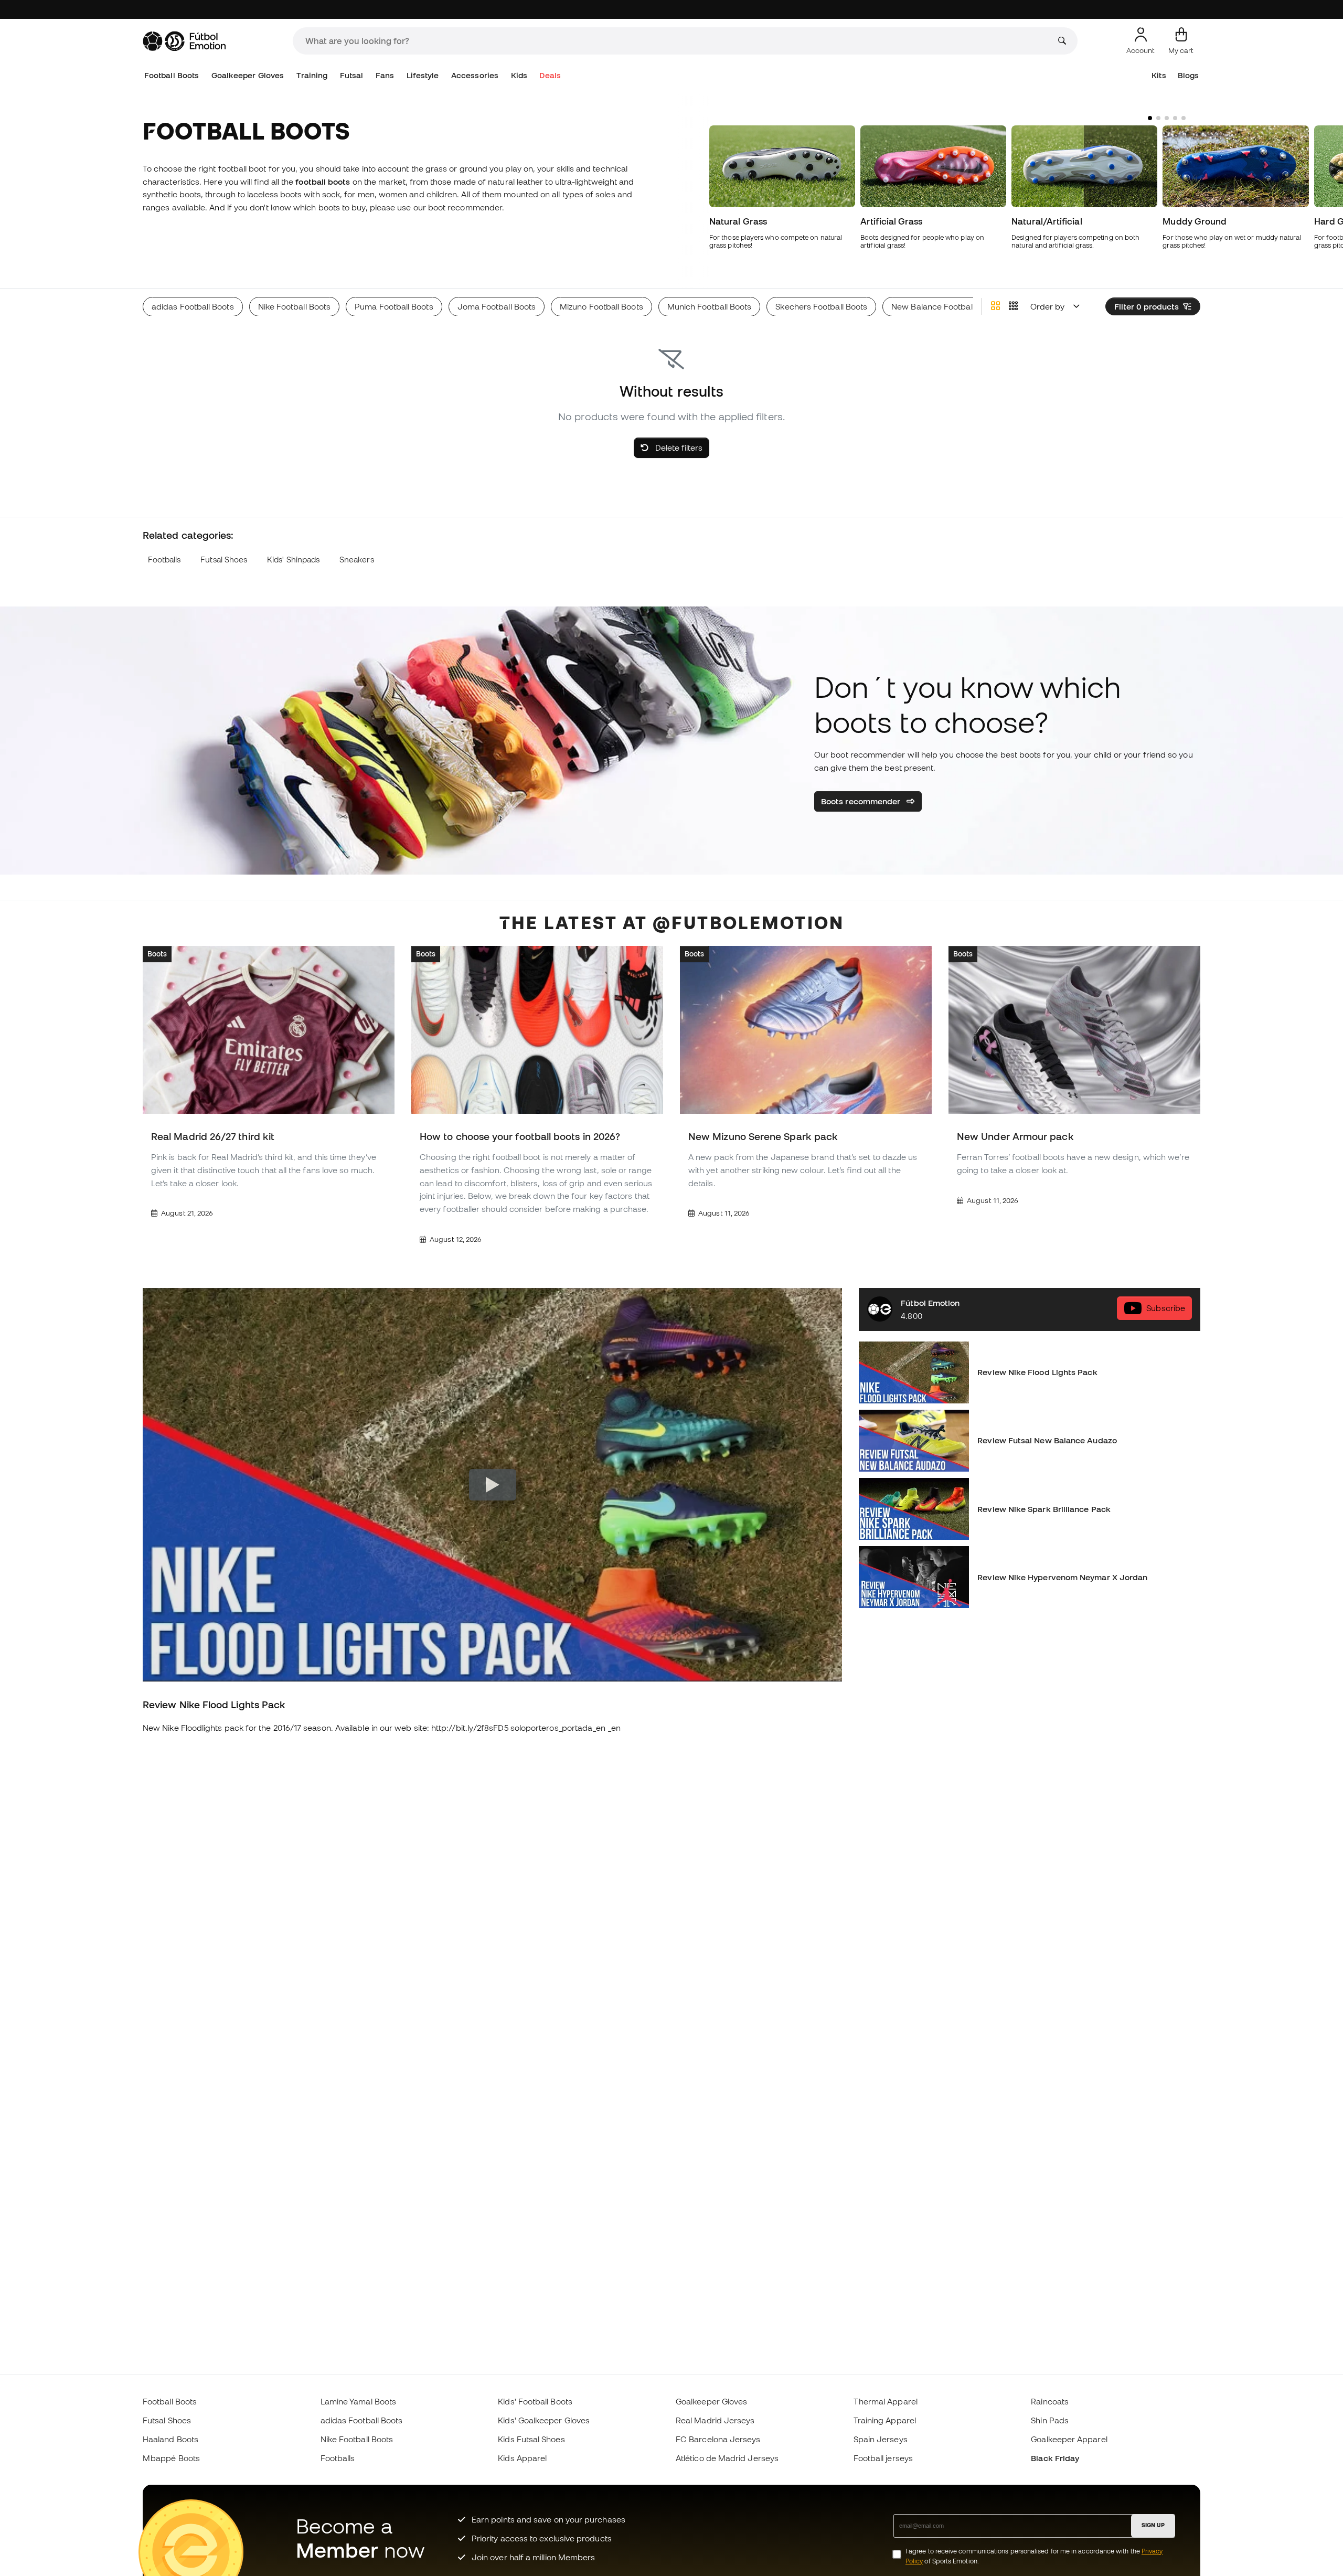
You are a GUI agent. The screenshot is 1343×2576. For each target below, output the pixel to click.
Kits (1159, 75)
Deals (550, 75)
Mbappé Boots (171, 2458)
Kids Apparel (522, 2458)
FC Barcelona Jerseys (718, 2439)
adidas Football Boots (362, 2420)
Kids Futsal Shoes (531, 2439)
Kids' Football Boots (535, 2401)
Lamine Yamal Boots (358, 2401)
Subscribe (1166, 1308)
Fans (385, 75)
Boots (157, 953)
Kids (519, 75)
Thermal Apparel (886, 2401)
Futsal (351, 75)
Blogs (1188, 75)
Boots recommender (862, 801)
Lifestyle (423, 75)
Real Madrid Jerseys (715, 2420)
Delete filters (678, 448)
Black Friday (1055, 2458)
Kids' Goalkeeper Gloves (544, 2420)
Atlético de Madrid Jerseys (727, 2458)
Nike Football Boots (357, 2439)
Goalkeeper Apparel (1069, 2439)
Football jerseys (883, 2458)
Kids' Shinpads (293, 560)
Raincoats (1050, 2401)
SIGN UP (1153, 2525)
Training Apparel (885, 2420)
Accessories (475, 75)
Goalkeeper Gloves (248, 75)
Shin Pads (1050, 2420)
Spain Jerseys (881, 2439)
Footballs (164, 560)
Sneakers (357, 560)
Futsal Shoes (224, 560)
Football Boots (172, 75)
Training (312, 75)
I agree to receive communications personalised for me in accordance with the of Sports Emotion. (1034, 2556)
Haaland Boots (170, 2439)
